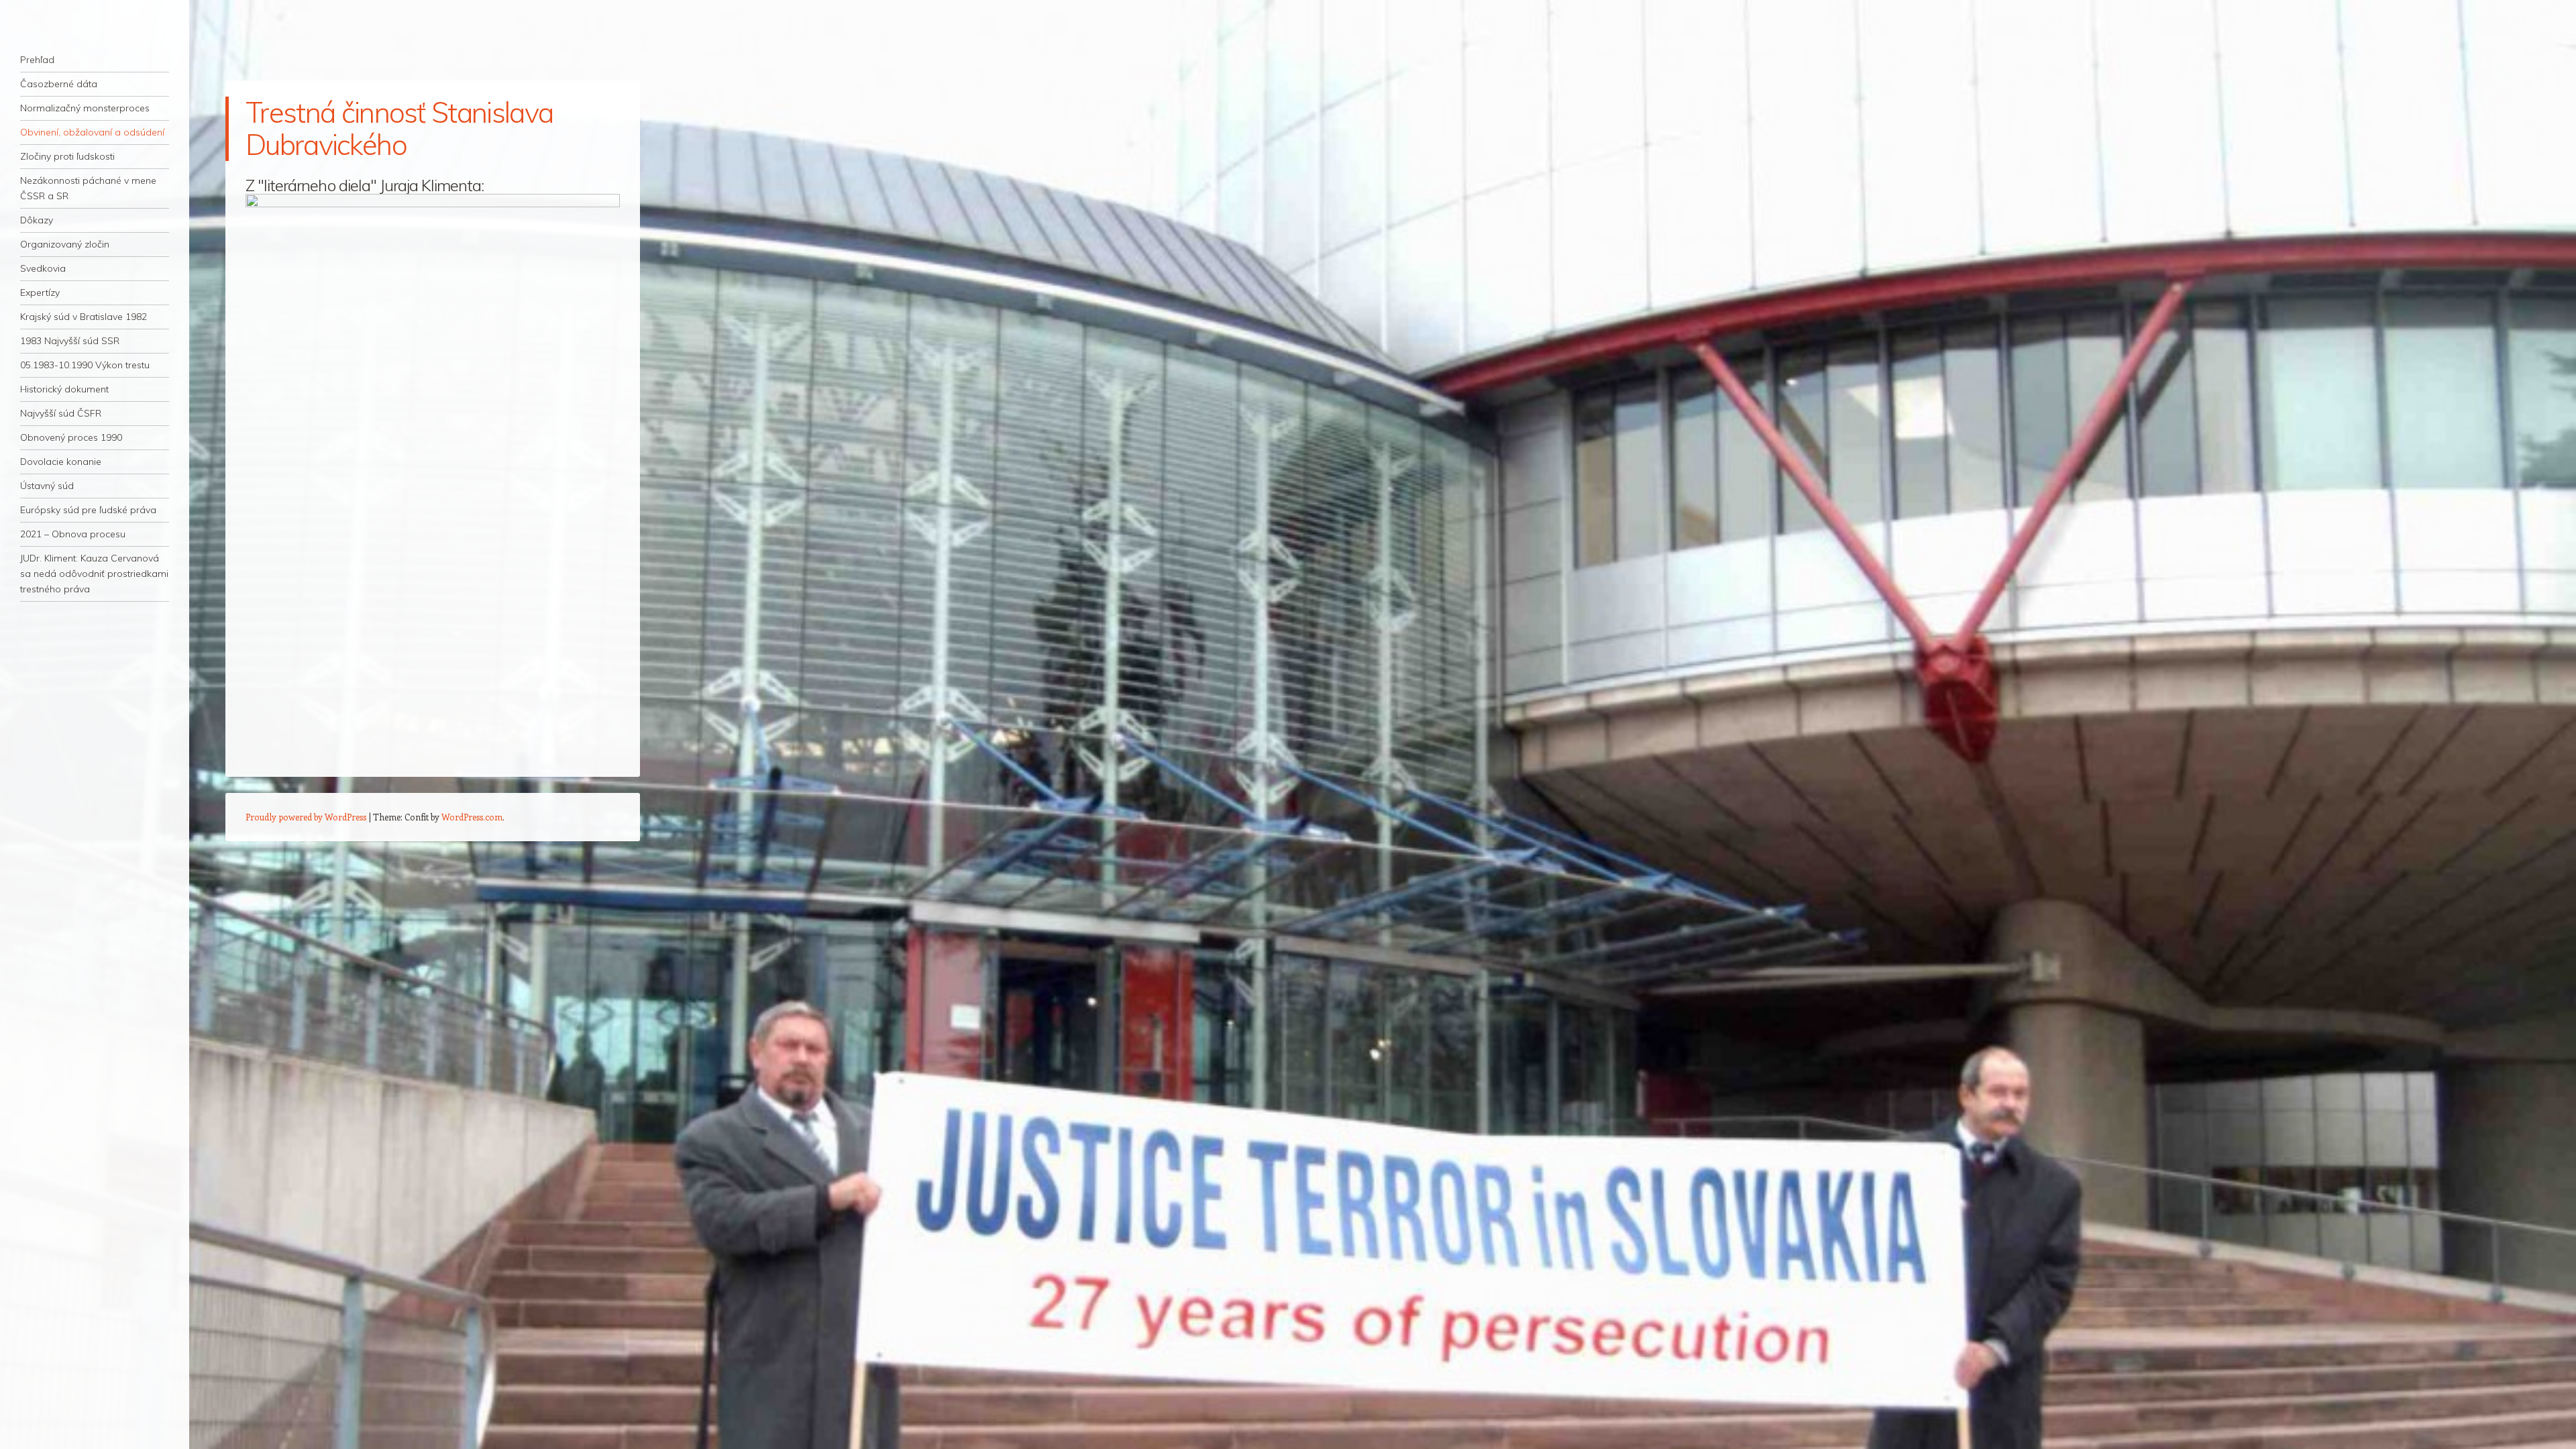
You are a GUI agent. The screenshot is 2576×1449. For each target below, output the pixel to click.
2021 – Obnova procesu (73, 534)
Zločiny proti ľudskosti (67, 156)
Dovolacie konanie (61, 462)
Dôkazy (37, 220)
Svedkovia (43, 268)
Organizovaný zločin (65, 244)
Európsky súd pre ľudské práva (88, 510)
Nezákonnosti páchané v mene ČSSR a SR (88, 188)
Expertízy (40, 292)
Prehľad (37, 60)
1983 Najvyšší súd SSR (70, 341)
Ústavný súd (47, 486)
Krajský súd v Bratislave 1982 (84, 317)
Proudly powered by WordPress (306, 817)
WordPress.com (472, 817)
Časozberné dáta (59, 84)
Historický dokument (64, 389)
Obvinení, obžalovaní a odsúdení (92, 132)
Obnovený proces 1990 (71, 437)
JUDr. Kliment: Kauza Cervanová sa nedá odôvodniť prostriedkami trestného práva (94, 574)
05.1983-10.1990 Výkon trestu (85, 365)
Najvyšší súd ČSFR (61, 413)
